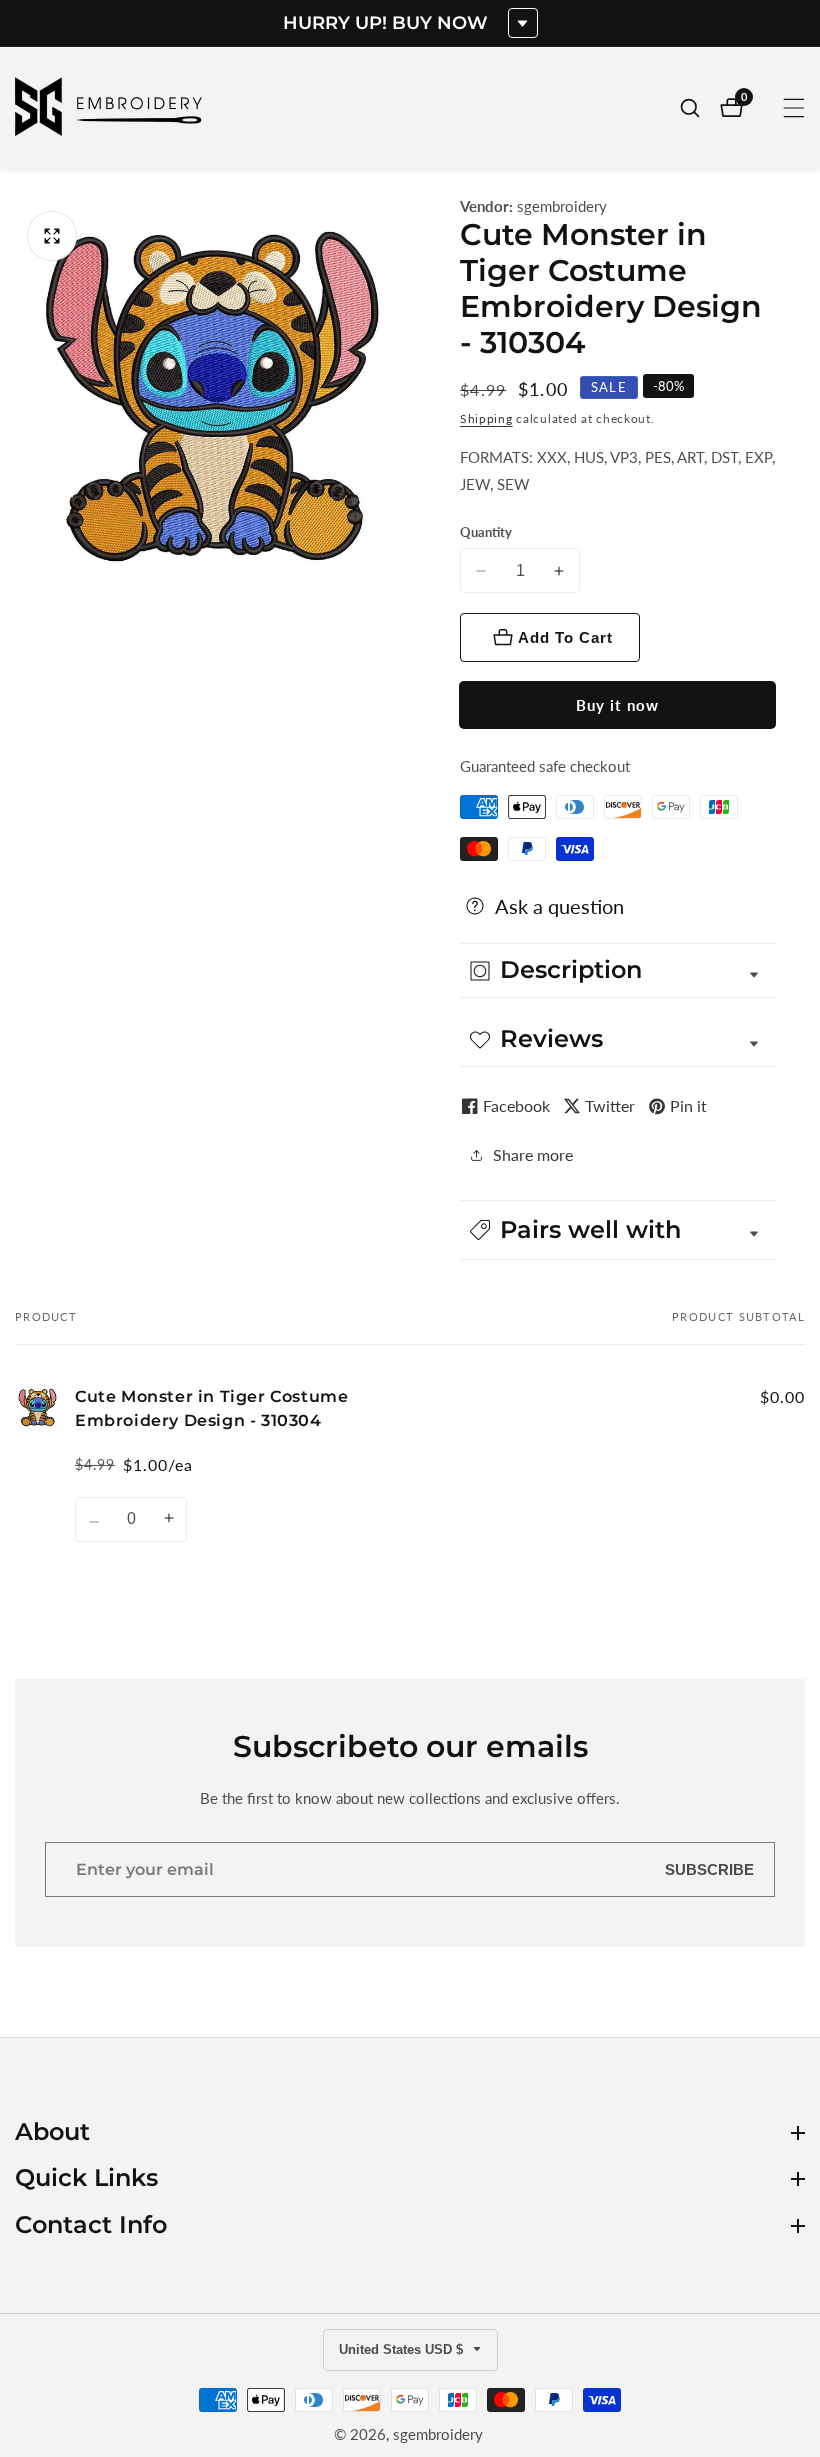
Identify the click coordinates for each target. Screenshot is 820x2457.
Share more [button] (533, 1154)
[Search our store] (700, 108)
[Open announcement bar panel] (523, 23)
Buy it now (617, 705)
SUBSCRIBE (709, 1869)
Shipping (486, 418)
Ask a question (559, 906)
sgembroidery (562, 206)
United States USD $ (403, 2349)
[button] (617, 1230)
